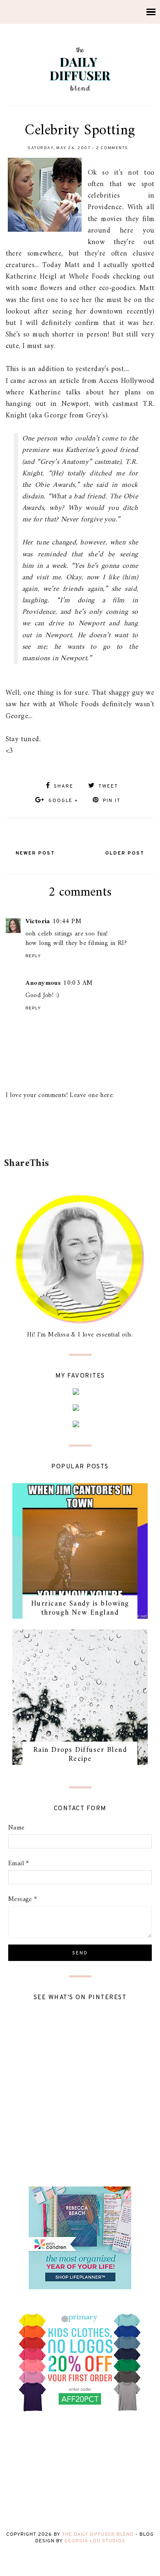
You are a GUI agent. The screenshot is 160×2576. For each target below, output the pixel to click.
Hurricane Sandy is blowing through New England (80, 1608)
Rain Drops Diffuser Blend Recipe (80, 1755)
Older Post (125, 853)
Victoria (38, 922)
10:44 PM (67, 922)
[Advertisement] (82, 1134)
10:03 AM (78, 983)
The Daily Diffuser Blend (98, 2535)
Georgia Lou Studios (95, 2541)
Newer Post (35, 853)
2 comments (112, 148)
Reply (33, 956)
